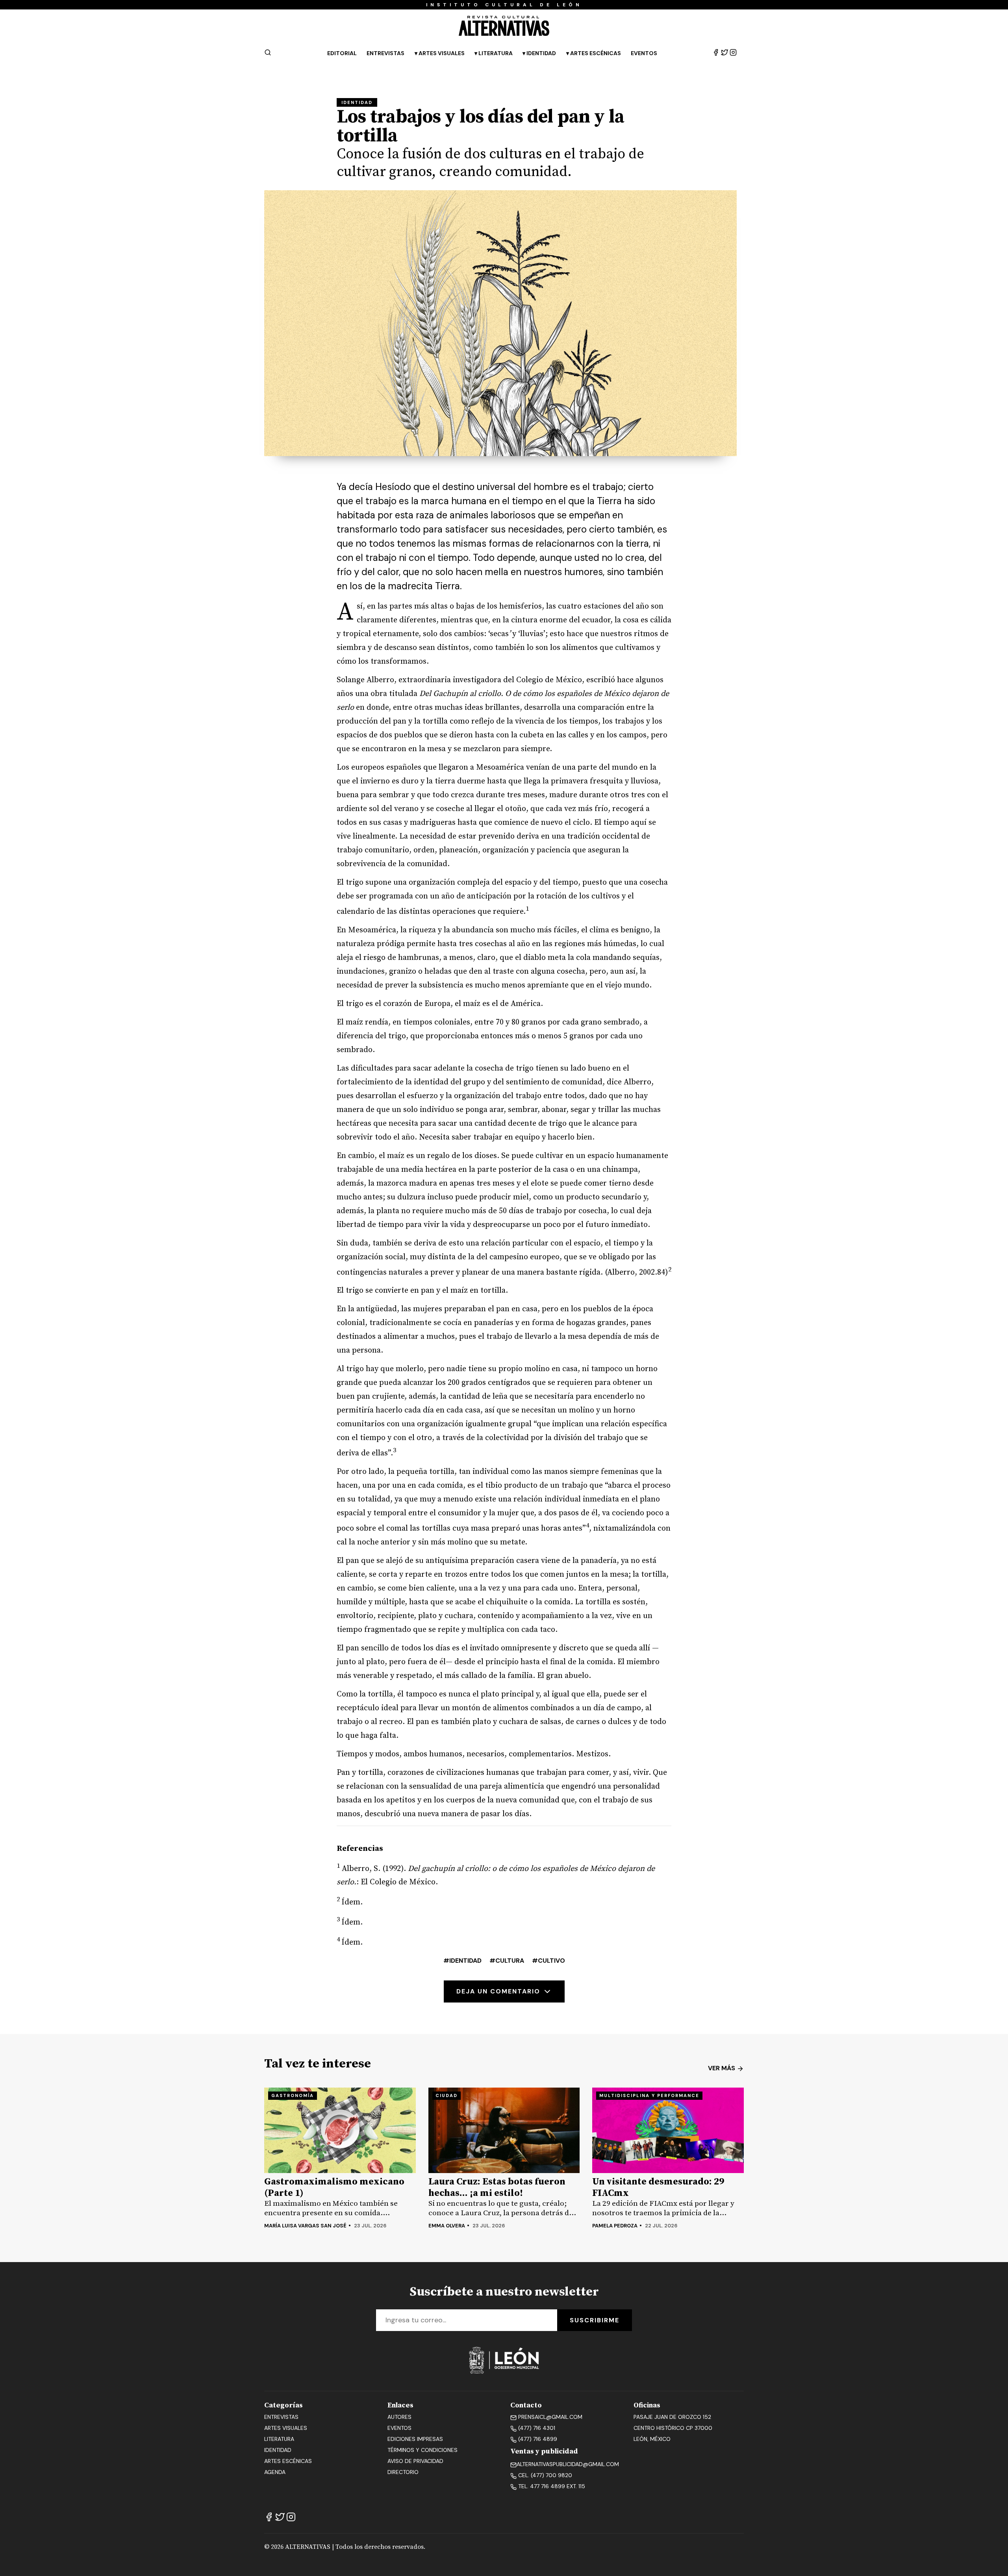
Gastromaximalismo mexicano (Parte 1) (334, 2188)
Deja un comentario (499, 1991)
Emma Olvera (447, 2226)
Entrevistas (385, 53)
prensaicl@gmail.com (549, 2417)
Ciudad (447, 2095)
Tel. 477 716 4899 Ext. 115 (551, 2486)
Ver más (722, 2068)
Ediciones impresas (415, 2439)
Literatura (496, 53)
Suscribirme (595, 2320)
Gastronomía (293, 2095)
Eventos (644, 53)
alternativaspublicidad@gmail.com (568, 2464)
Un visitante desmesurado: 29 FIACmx (658, 2188)
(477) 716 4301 (536, 2428)
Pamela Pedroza (615, 2226)
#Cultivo (548, 1961)
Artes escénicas (288, 2461)
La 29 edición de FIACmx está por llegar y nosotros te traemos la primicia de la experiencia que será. (663, 2208)
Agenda (275, 2472)
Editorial (342, 53)
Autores (399, 2417)
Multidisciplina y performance (649, 2095)
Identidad (541, 53)
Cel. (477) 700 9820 (544, 2475)
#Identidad (462, 1961)
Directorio (403, 2472)
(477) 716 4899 (537, 2439)
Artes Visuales (442, 53)
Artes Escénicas (596, 53)
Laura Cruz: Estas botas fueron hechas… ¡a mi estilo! (497, 2188)
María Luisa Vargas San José (305, 2226)
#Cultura (507, 1961)
